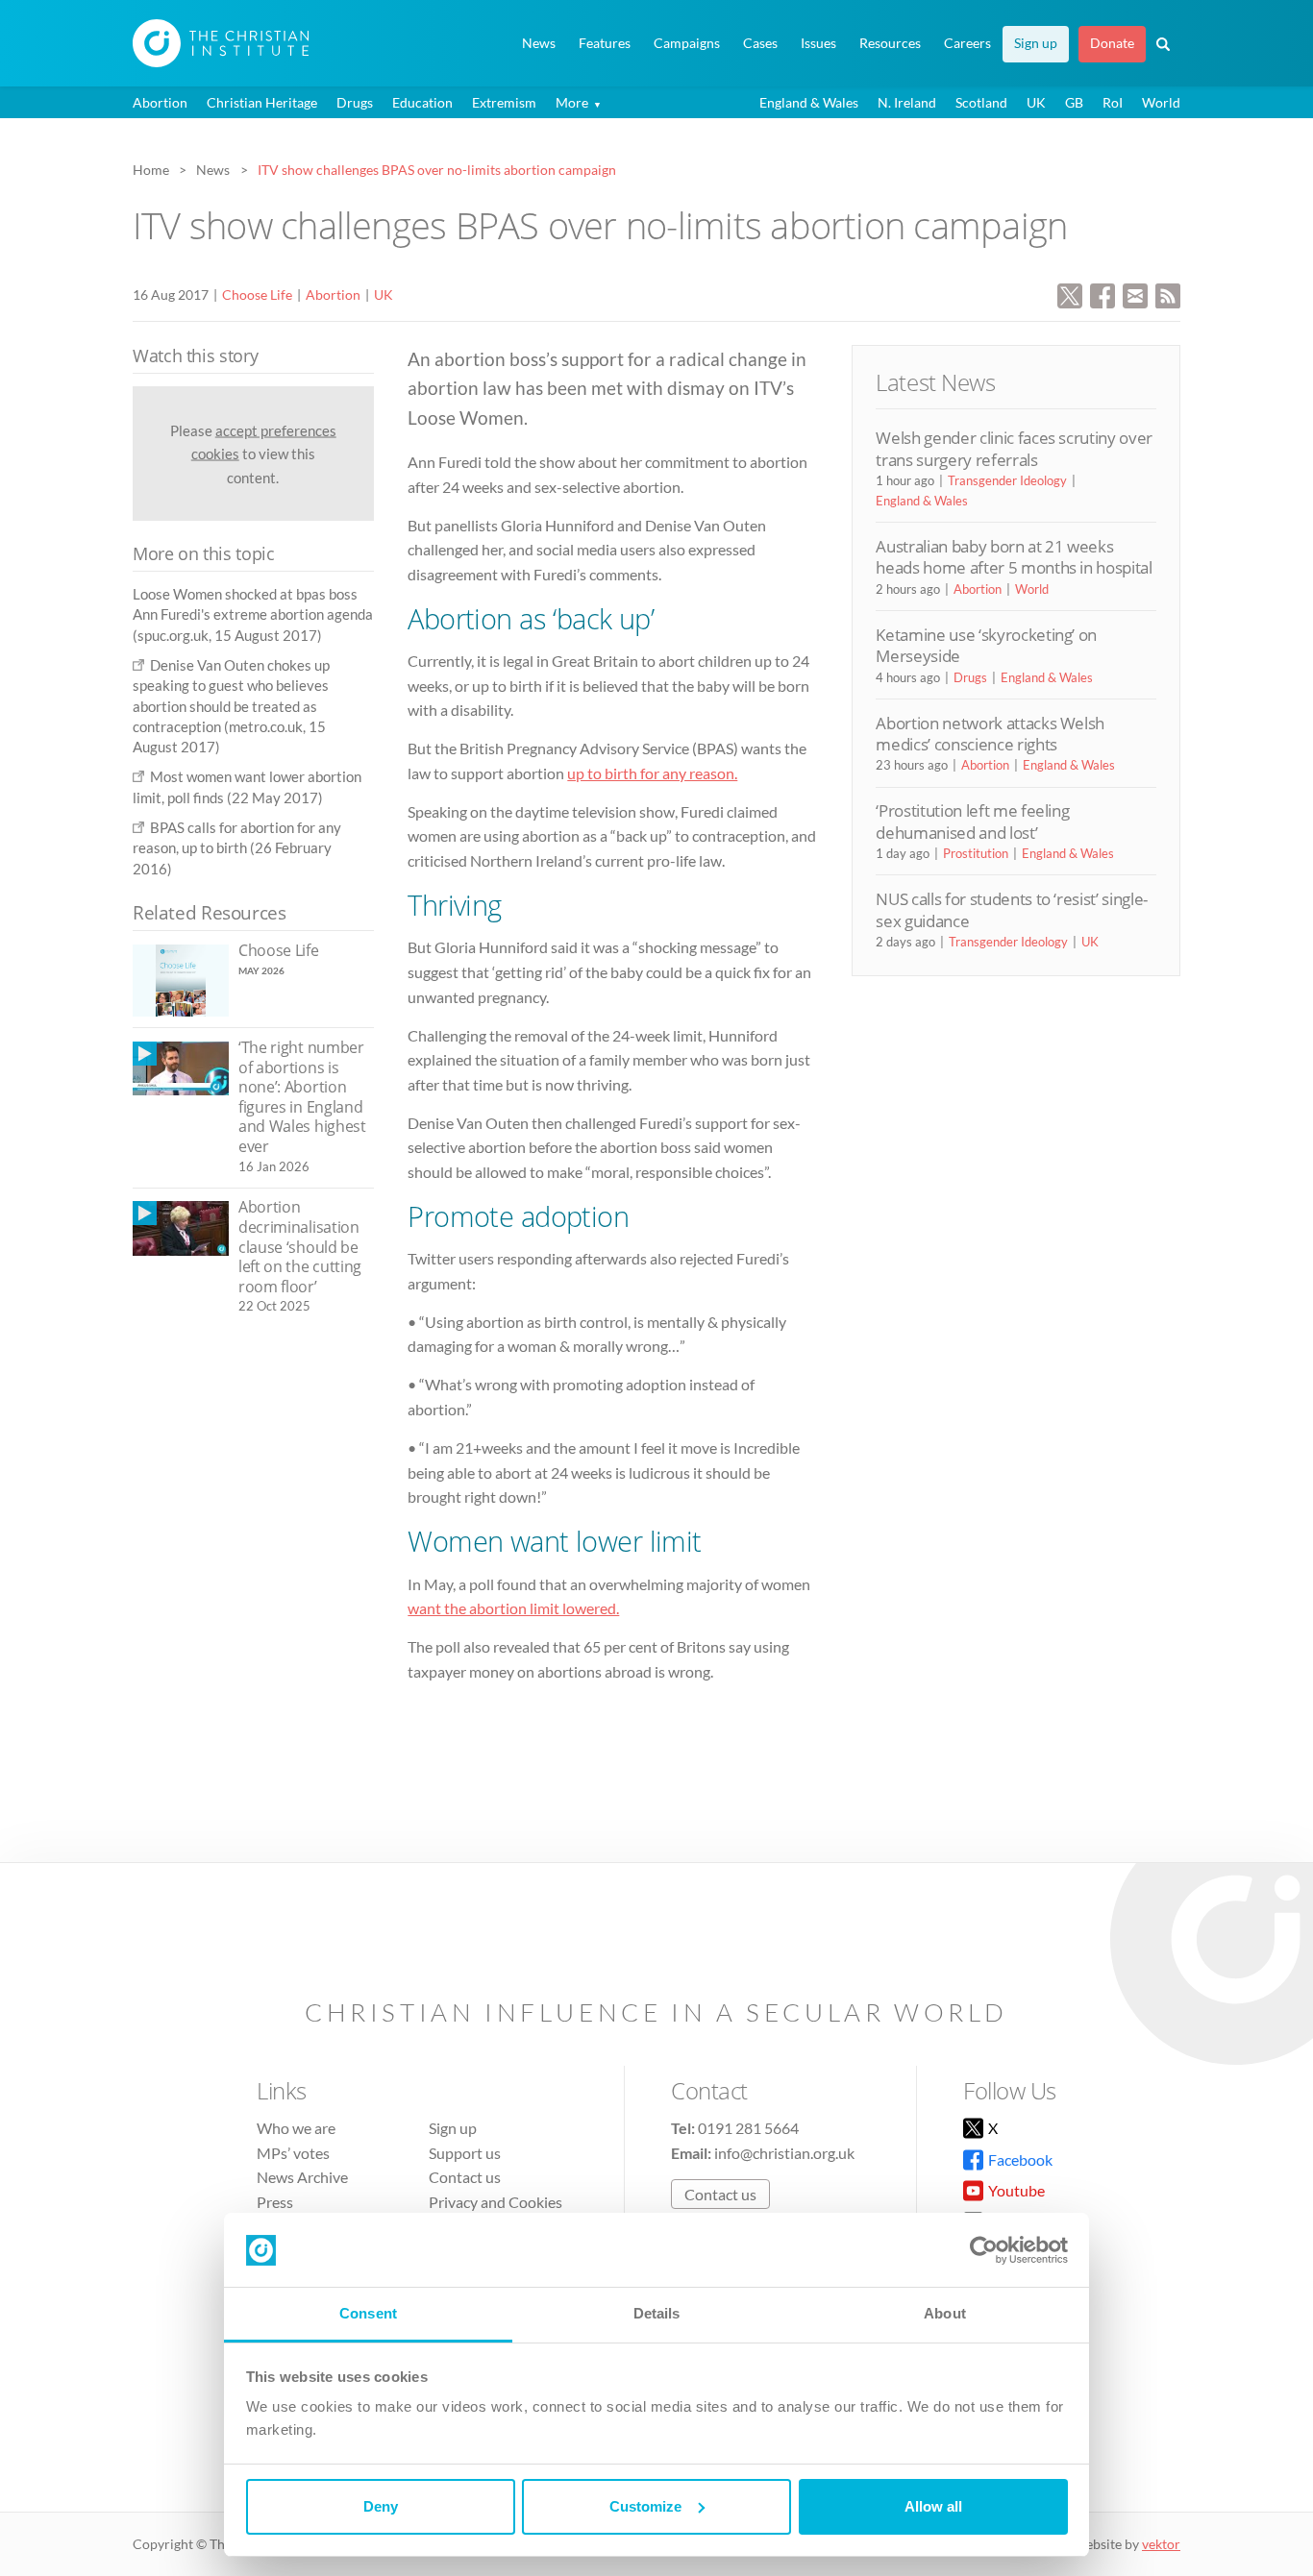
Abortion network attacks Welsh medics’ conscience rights (990, 734)
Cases (760, 43)
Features (605, 43)
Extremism (504, 102)
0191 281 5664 (748, 2128)
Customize (645, 2506)
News (539, 43)
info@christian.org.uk (784, 2153)
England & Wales (809, 102)
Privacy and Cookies (495, 2202)
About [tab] (945, 2313)
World (1161, 102)
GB (1074, 102)
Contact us (465, 2177)
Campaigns (687, 43)
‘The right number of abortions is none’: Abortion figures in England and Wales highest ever (302, 1097)
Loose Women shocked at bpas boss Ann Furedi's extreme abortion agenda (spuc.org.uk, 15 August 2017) (253, 614)
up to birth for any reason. (652, 773)
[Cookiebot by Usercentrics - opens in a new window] (984, 2250)
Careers (967, 43)
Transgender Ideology (1007, 480)
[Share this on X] (1070, 294)
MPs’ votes (293, 2153)
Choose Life (257, 294)
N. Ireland (907, 102)
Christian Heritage (262, 102)
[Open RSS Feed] (1168, 294)
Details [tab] (657, 2313)
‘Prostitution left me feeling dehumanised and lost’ (972, 821)
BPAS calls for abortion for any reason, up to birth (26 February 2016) (237, 848)
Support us (465, 2153)
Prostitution (976, 853)
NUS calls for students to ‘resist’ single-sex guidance (1012, 909)
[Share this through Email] (1135, 294)
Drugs (355, 102)
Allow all (933, 2506)
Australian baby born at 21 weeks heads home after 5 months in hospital (1014, 557)
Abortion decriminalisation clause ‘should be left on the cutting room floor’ (300, 1246)
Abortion (160, 102)
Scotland (981, 102)
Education (422, 102)
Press (275, 2202)
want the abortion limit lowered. (513, 1608)
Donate (1112, 43)
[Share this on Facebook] (1102, 294)
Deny (381, 2506)
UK (1036, 102)
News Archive (302, 2177)
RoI (1113, 102)
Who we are (296, 2128)
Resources (890, 43)
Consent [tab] (368, 2313)
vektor (1161, 2544)
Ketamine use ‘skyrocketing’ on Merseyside (986, 645)
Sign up (1036, 43)
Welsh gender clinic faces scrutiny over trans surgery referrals (1014, 448)
